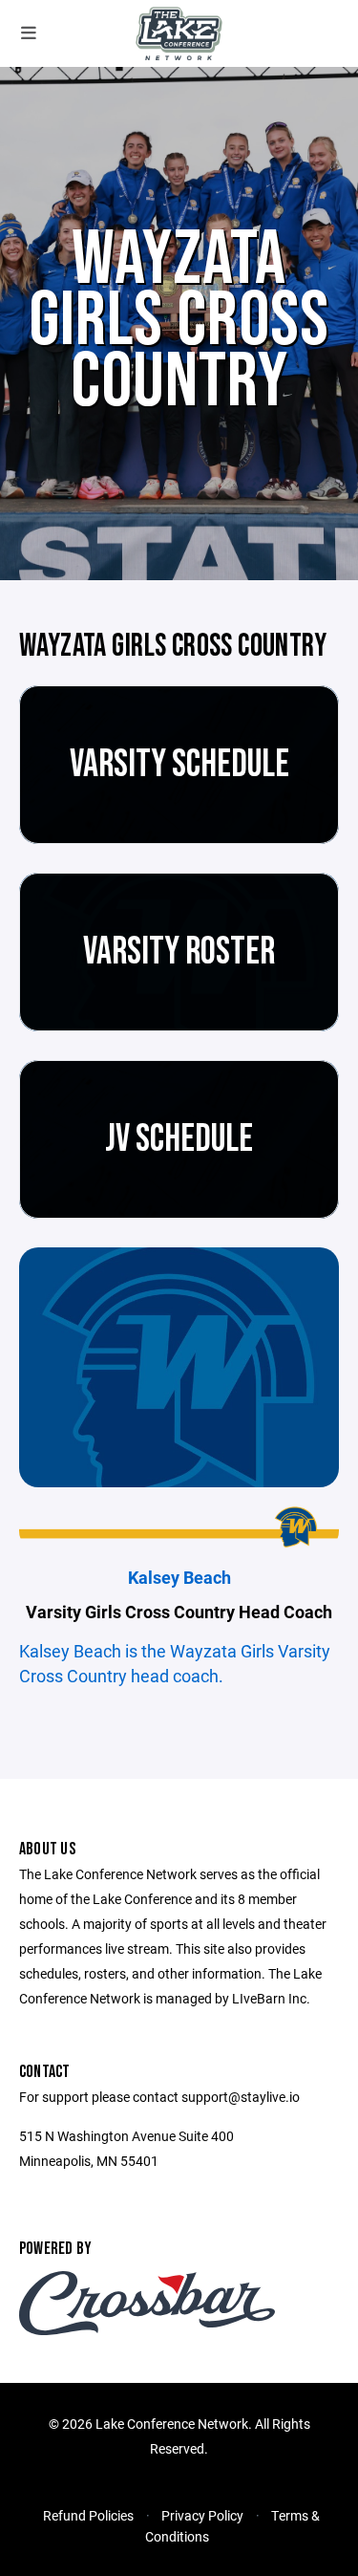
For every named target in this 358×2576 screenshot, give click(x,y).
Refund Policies (88, 2515)
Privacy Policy (202, 2515)
